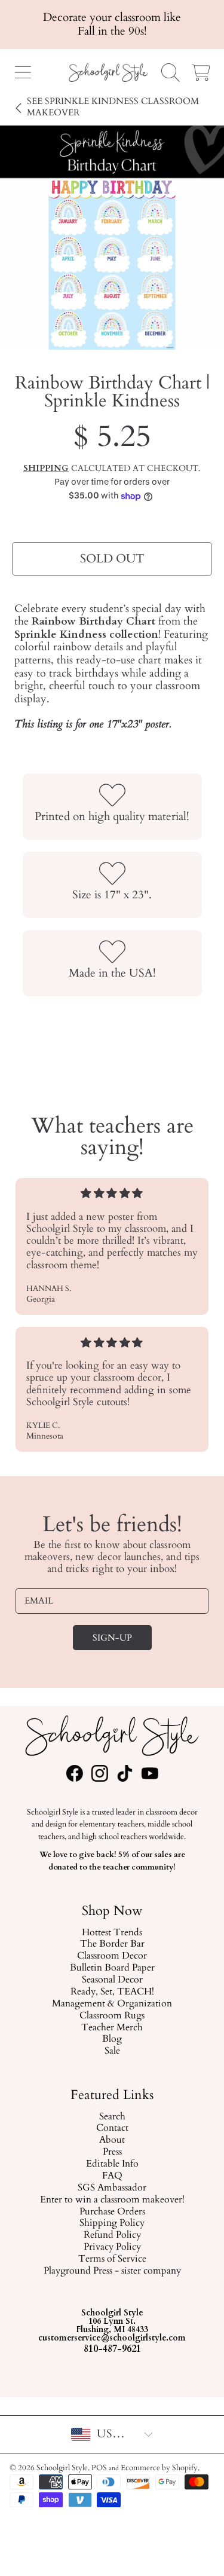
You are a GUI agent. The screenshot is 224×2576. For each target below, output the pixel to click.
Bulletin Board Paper (112, 1968)
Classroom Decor (112, 1956)
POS (99, 2468)
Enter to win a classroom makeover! (112, 2200)
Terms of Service (112, 2259)
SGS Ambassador (112, 2188)
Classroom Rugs (112, 2015)
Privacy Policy (112, 2247)
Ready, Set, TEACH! (112, 1992)
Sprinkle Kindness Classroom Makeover (113, 107)
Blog (112, 2039)
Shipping (46, 469)
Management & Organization (112, 2004)
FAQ (112, 2176)
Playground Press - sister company (112, 2271)
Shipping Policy (112, 2223)
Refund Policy (112, 2235)
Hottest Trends (112, 1932)
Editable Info (112, 2164)
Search (112, 2116)
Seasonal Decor (112, 1980)
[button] (23, 72)
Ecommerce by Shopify (159, 2468)
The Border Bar (112, 1944)
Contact (112, 2128)
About (112, 2140)
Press (112, 2152)
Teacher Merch (112, 2027)
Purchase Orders (112, 2211)
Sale (112, 2051)
